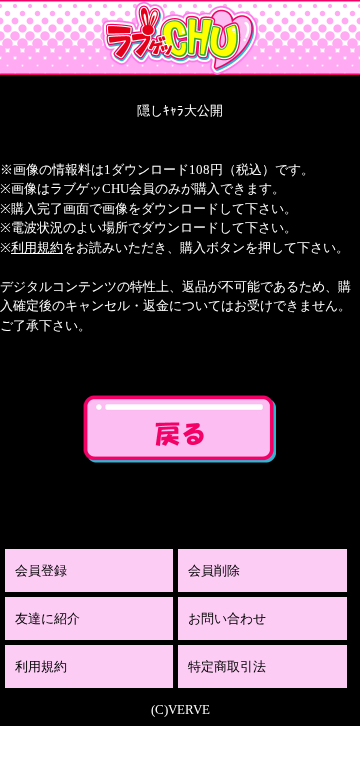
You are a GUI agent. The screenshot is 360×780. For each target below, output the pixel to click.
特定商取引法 (227, 666)
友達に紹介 (47, 618)
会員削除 (214, 570)
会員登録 (41, 570)
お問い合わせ (227, 618)
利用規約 (37, 247)
